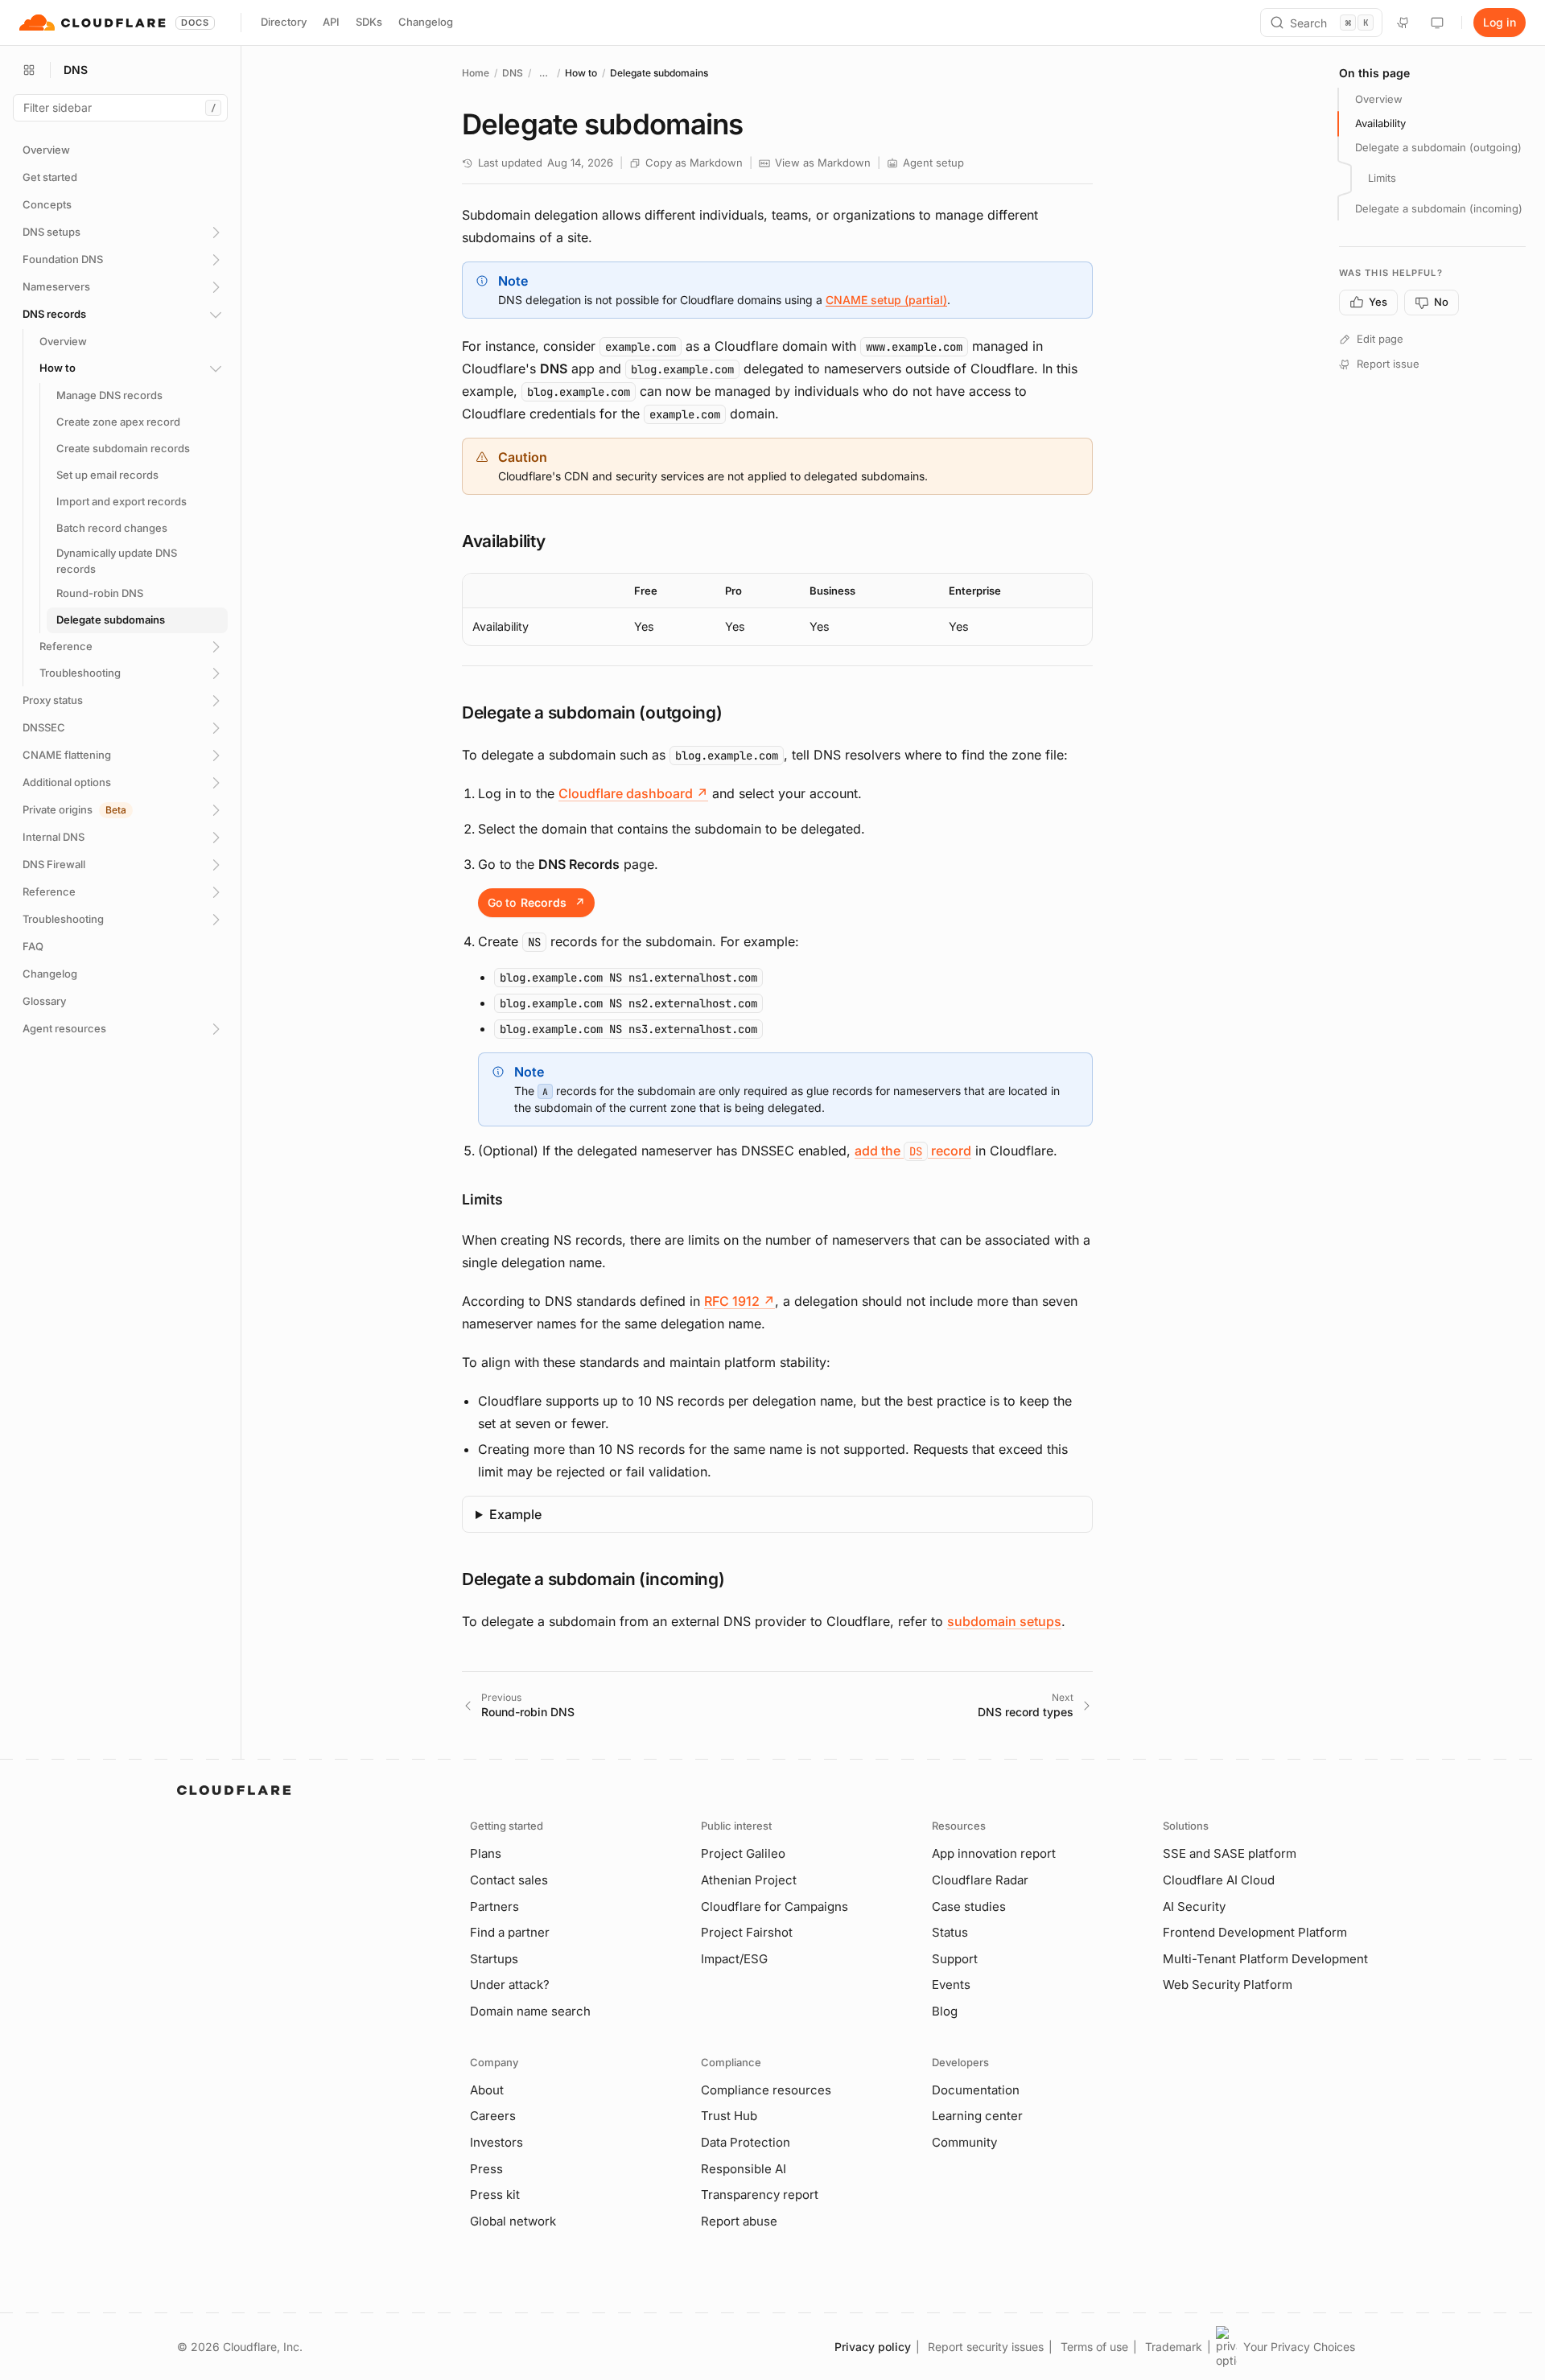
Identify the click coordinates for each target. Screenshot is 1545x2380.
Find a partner (510, 1932)
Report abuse (739, 2221)
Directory (284, 22)
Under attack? (510, 1985)
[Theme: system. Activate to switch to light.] (1437, 23)
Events (951, 1985)
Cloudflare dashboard (633, 793)
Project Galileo (743, 1853)
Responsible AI (744, 2169)
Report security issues (986, 2347)
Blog (945, 2011)
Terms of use (1094, 2347)
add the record (913, 1151)
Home (476, 73)
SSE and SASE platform (1230, 1853)
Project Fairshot (747, 1932)
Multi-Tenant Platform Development (1265, 1959)
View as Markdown (823, 163)
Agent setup (933, 163)
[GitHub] (1403, 23)
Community (964, 2142)
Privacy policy (873, 2347)
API (331, 22)
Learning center (977, 2116)
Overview (1379, 99)
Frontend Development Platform (1255, 1932)
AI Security (1194, 1906)
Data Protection (746, 2142)
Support (955, 1959)
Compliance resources (766, 2090)
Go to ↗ (536, 902)
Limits (1382, 178)
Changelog (426, 22)
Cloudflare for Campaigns (775, 1906)
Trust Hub (729, 2116)
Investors (496, 2142)
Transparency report (760, 2195)
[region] (777, 609)
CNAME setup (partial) (886, 300)
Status (950, 1932)
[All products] (29, 70)
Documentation (976, 2090)
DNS (513, 73)
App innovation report (994, 1853)
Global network (513, 2221)
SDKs (369, 22)
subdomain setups (1004, 1621)
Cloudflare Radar (980, 1880)
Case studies (969, 1906)
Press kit (495, 2195)
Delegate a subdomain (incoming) (1439, 208)
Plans (486, 1853)
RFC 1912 (740, 1301)
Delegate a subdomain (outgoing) (1438, 147)
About (487, 2090)
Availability (1380, 123)
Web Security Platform (1228, 1985)
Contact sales (509, 1880)
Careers (493, 2116)
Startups (494, 1959)
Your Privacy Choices (1299, 2347)
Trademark (1174, 2347)
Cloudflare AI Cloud (1219, 1880)
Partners (494, 1906)
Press (486, 2169)
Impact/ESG (734, 1959)
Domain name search (530, 2011)
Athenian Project (749, 1880)
